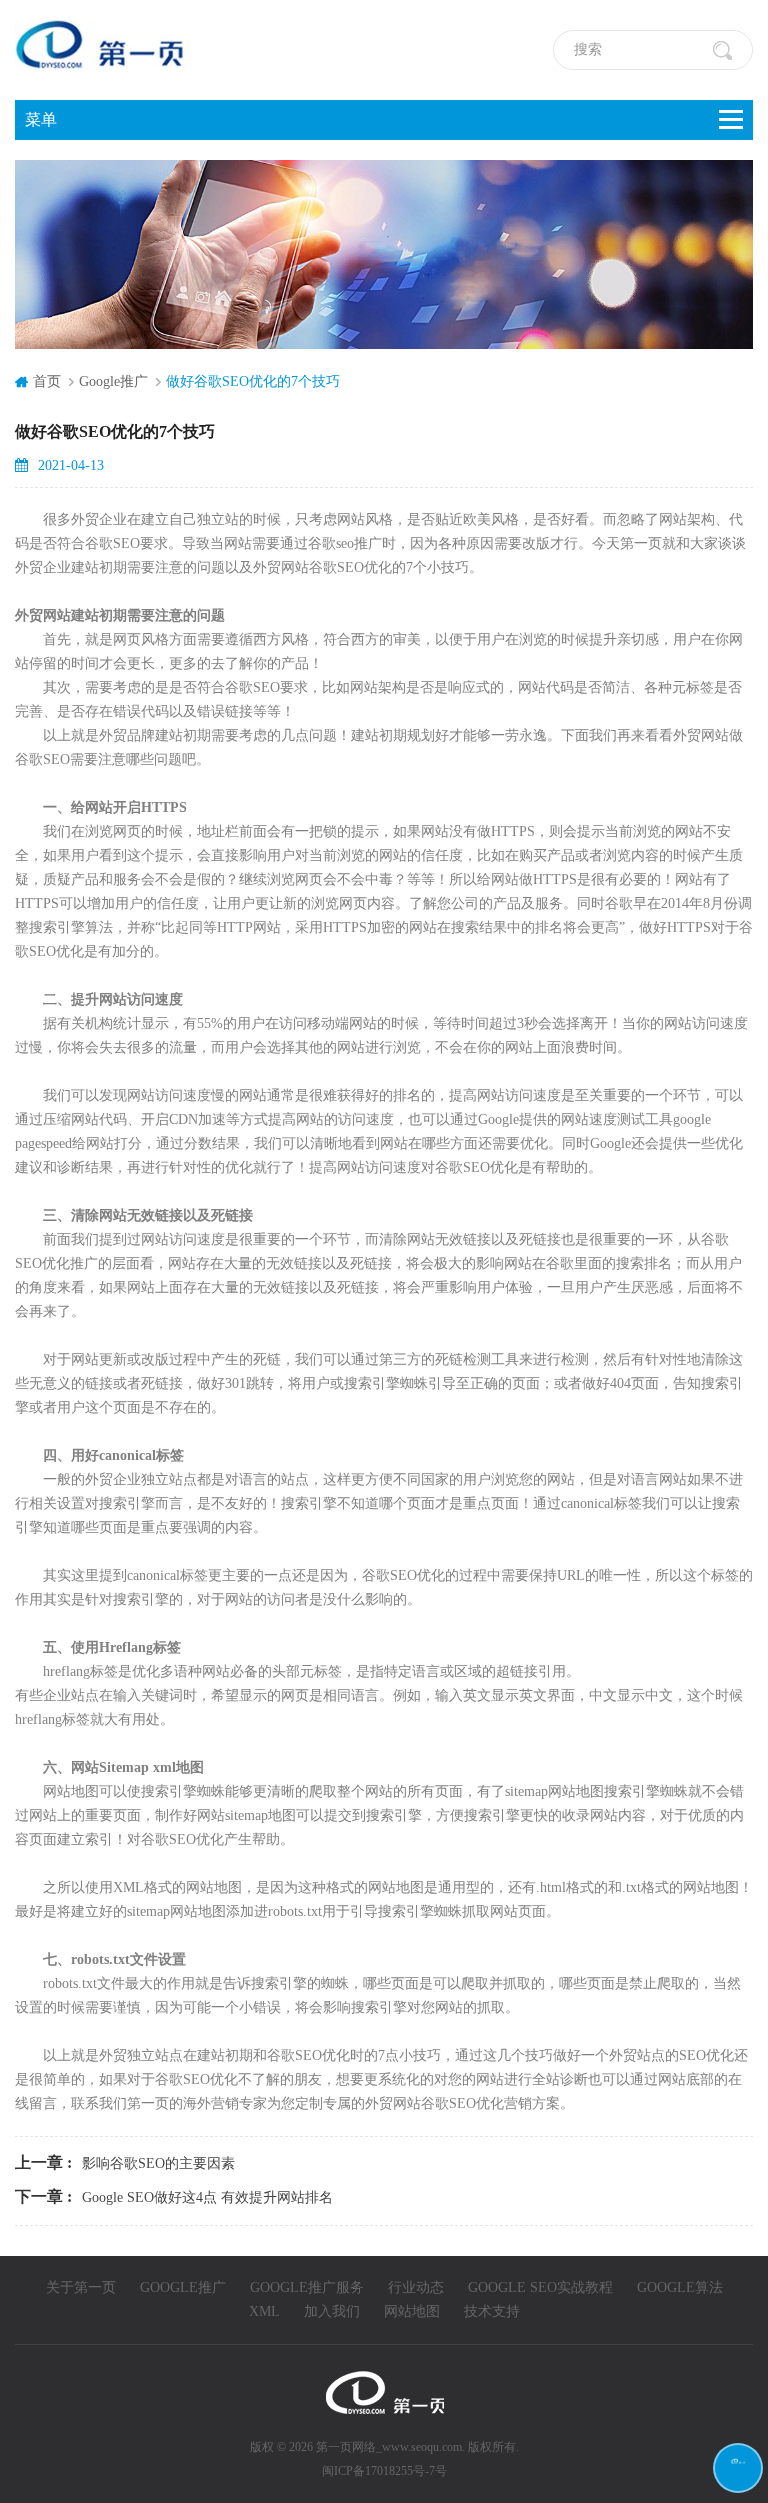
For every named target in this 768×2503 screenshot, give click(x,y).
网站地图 (412, 2311)
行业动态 (416, 2287)
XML (264, 2311)
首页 (47, 381)
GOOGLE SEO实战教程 (540, 2287)
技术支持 (492, 2311)
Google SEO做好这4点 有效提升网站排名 (207, 2197)
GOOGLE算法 (680, 2287)
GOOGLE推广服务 (307, 2287)
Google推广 (113, 381)
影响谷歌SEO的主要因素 (158, 2163)
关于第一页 (81, 2287)
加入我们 (332, 2311)
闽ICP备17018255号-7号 (384, 2471)
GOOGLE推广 (183, 2287)
